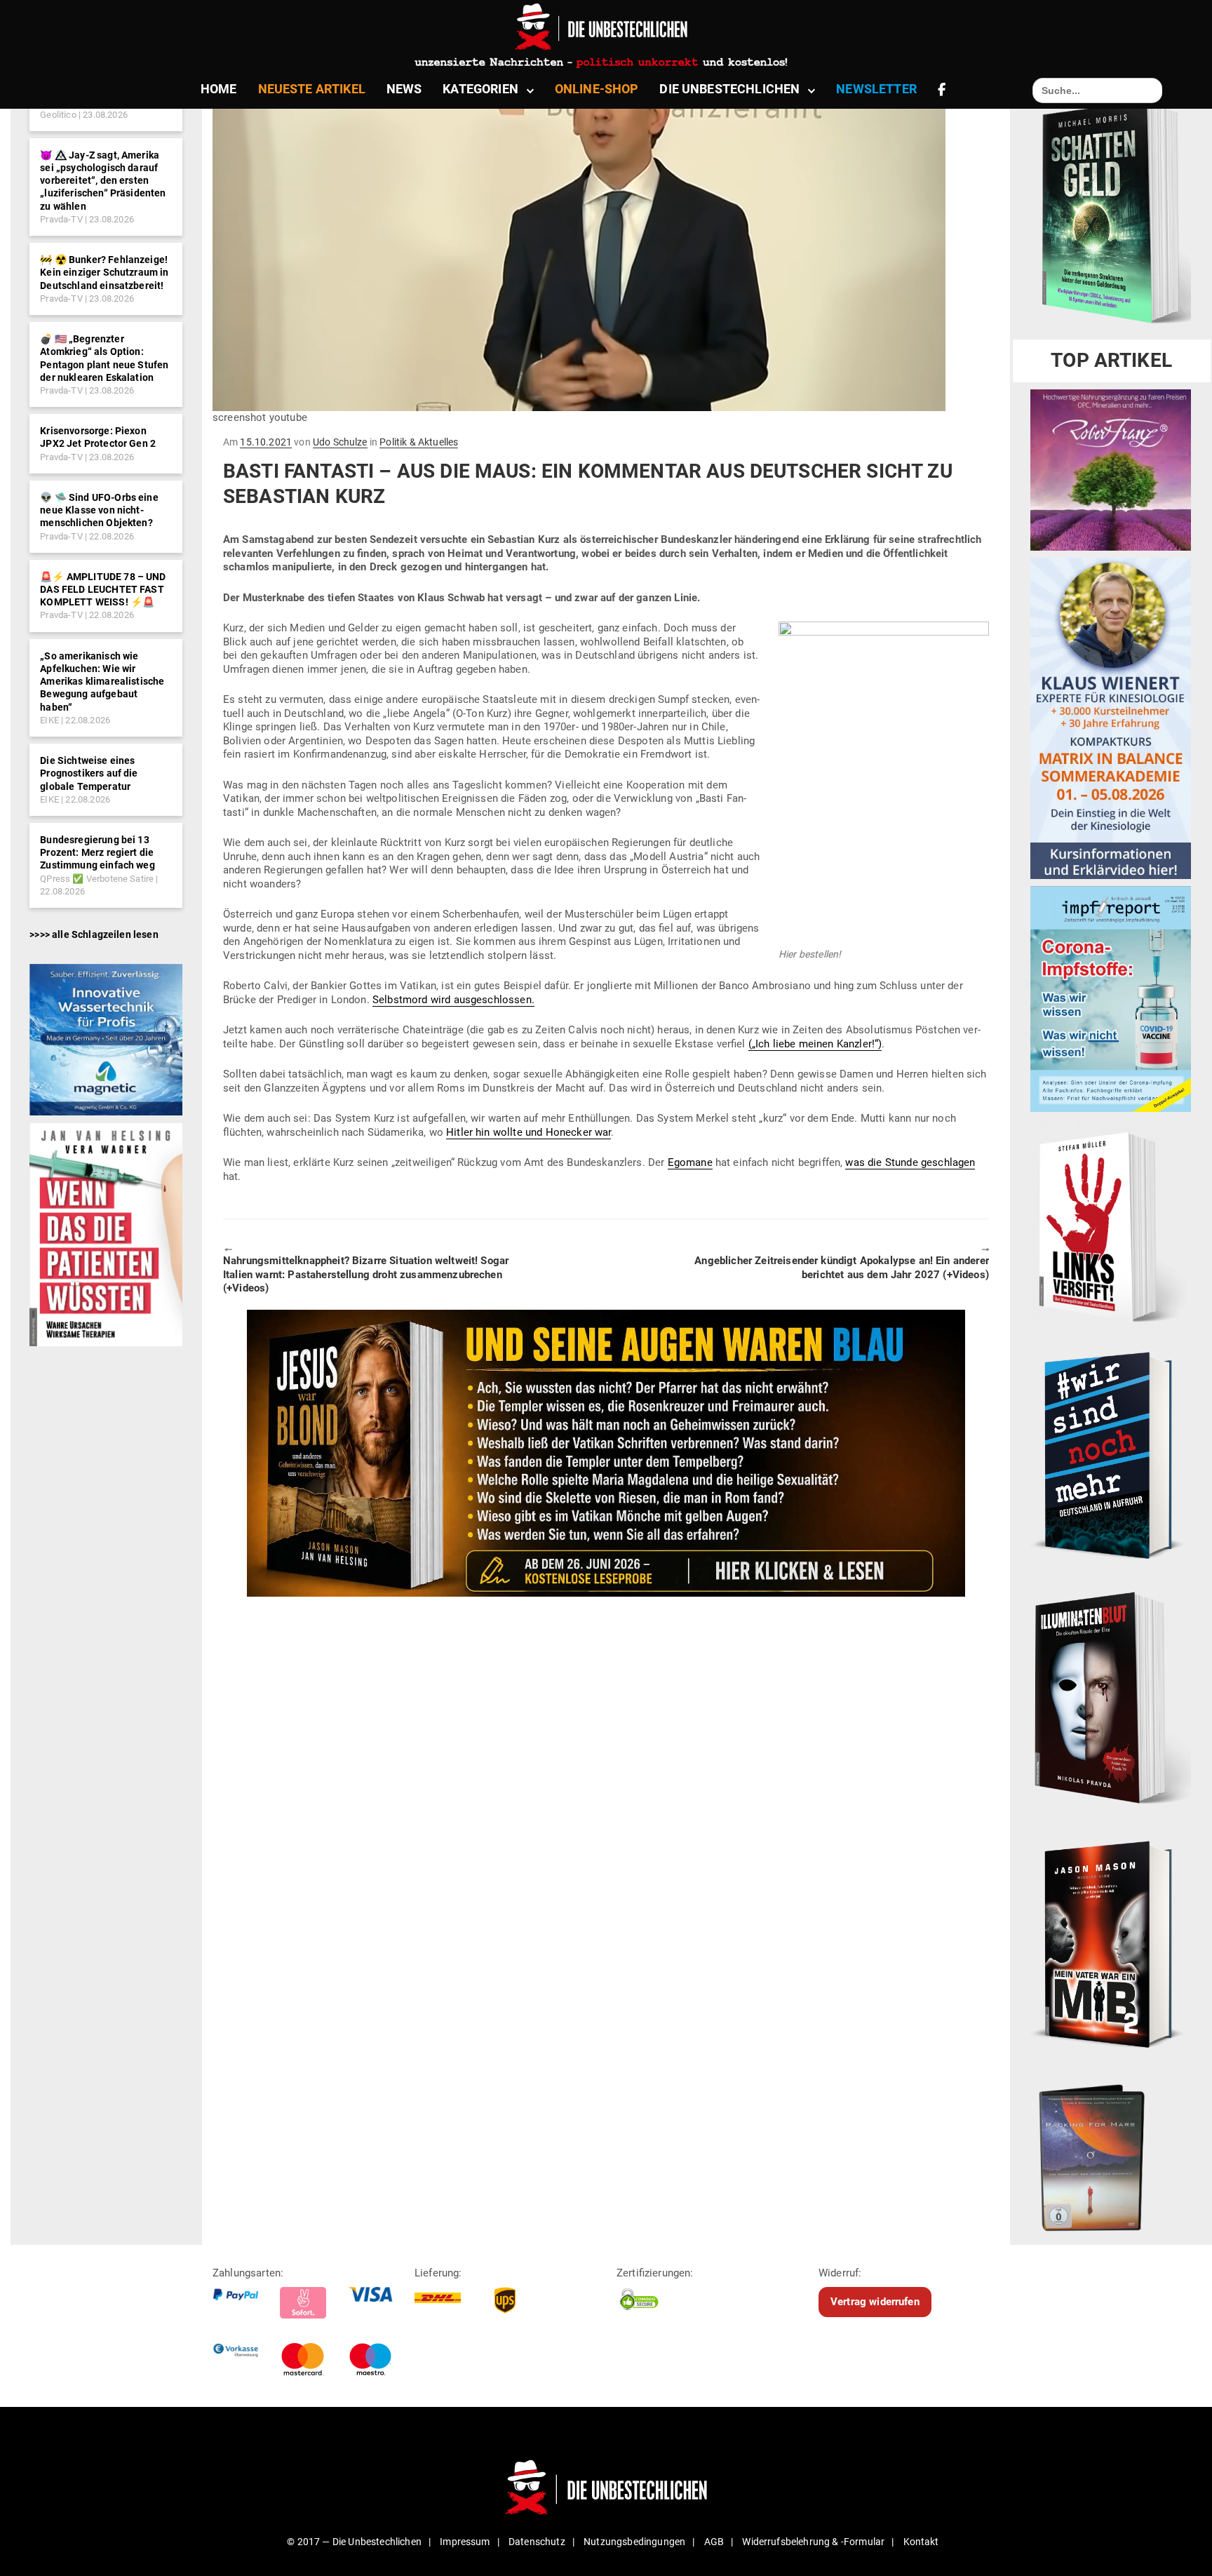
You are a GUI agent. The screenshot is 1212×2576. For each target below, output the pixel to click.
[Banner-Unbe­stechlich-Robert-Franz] (1111, 469)
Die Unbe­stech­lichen (729, 89)
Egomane (690, 1162)
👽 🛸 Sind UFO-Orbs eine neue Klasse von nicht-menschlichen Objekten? (99, 510)
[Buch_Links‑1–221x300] (1108, 1223)
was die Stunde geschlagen (910, 1162)
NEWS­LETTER (876, 89)
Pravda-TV (61, 219)
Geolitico (58, 115)
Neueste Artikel (312, 89)
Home (219, 89)
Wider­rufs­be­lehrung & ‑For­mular (813, 2542)
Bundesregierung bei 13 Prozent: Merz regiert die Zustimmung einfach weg (97, 852)
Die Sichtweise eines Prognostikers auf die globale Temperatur (89, 773)
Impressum (465, 2542)
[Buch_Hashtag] (1111, 1454)
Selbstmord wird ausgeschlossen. (453, 1000)
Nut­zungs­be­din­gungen (634, 2542)
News (404, 89)
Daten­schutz (537, 2542)
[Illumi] (1111, 1699)
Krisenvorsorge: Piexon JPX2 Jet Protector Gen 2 (98, 437)
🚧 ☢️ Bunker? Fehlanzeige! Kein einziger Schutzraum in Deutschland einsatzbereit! (104, 272)
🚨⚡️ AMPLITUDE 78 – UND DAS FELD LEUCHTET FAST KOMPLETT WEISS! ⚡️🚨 (103, 589)
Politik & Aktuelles (419, 442)
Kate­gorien (480, 89)
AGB (714, 2542)
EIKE (49, 720)
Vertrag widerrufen (875, 2302)
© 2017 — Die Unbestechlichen (354, 2542)
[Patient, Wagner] (106, 1234)
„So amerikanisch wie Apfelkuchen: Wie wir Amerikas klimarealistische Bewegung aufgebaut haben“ (102, 682)
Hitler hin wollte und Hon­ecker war (528, 1132)
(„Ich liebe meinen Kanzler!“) (815, 1044)
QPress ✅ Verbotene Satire (97, 879)
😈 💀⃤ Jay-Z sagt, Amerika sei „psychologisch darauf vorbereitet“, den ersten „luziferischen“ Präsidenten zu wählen (103, 181)
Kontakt (921, 2542)
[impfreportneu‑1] (1111, 998)
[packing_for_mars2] (1111, 2154)
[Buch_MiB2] (1111, 1944)
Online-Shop (597, 89)
